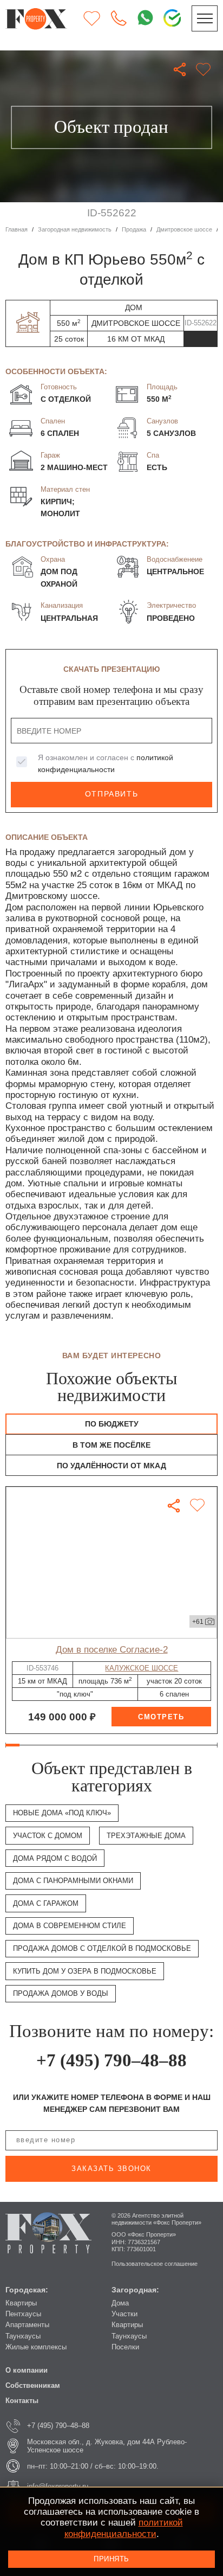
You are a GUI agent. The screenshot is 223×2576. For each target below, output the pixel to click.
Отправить (111, 794)
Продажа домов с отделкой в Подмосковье (102, 1948)
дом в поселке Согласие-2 (112, 1650)
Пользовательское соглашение (155, 2264)
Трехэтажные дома (146, 1836)
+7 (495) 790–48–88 (111, 2060)
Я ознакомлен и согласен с (106, 763)
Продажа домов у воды (61, 1993)
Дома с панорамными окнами (73, 1881)
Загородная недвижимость (75, 229)
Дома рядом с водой (55, 1858)
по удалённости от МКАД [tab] (111, 1466)
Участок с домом (48, 1836)
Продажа (134, 229)
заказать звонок (111, 2169)
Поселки (125, 2347)
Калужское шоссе (142, 1668)
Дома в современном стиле (70, 1926)
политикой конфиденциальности (124, 2528)
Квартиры (21, 2303)
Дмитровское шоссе (184, 229)
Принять (111, 2559)
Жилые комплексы (36, 2347)
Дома (120, 2303)
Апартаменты (27, 2325)
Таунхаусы (23, 2336)
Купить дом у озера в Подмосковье (85, 1971)
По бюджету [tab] (112, 1424)
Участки (124, 2314)
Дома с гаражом (46, 1903)
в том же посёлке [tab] (111, 1445)
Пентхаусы (23, 2314)
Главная (17, 229)
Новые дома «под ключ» (62, 1813)
